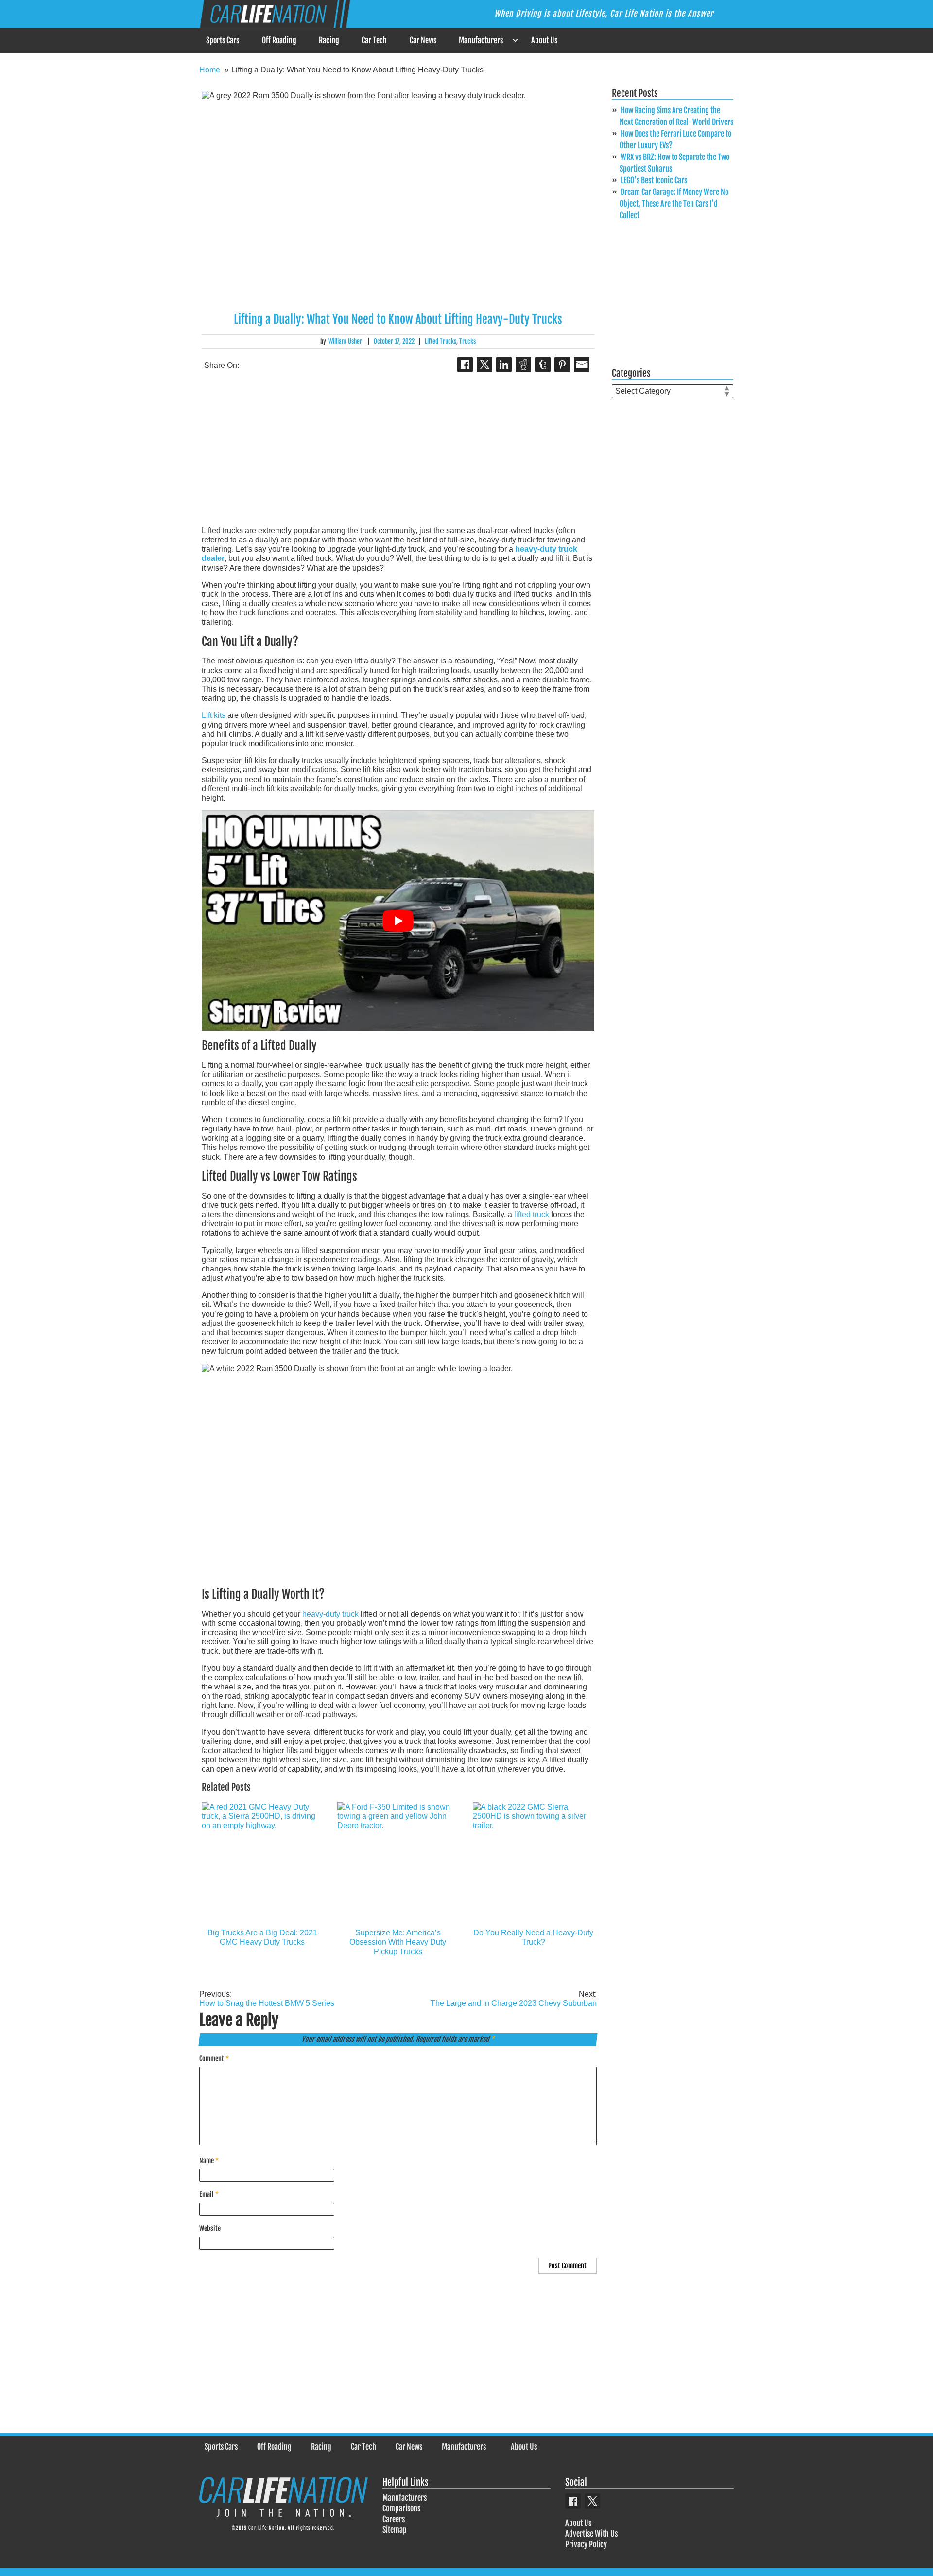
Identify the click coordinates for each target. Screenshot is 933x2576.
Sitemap (395, 2530)
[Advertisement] (398, 450)
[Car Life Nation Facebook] (573, 2501)
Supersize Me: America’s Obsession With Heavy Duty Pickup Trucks (398, 1942)
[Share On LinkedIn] (504, 365)
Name (209, 2161)
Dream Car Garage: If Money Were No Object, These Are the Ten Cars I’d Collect (674, 204)
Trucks (467, 341)
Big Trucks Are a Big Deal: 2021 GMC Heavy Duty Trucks (262, 1937)
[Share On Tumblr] (543, 365)
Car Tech (374, 40)
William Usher (345, 341)
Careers (394, 2519)
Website (210, 2228)
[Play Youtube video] (398, 921)
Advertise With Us (591, 2534)
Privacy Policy (586, 2544)
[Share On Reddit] (523, 365)
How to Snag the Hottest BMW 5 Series (267, 1999)
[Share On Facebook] (465, 365)
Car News (423, 40)
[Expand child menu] (515, 41)
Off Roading (279, 40)
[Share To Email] (582, 365)
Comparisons (401, 2508)
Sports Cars (223, 40)
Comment (214, 2059)
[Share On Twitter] (484, 365)
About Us (544, 40)
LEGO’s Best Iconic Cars (654, 180)
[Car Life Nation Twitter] (592, 2501)
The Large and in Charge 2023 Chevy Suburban (514, 1999)
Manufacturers (481, 40)
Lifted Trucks (441, 341)
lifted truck (532, 1214)
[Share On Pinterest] (562, 365)
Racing (329, 40)
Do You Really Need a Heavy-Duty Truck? (533, 1937)
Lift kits (214, 715)
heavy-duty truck (330, 1614)
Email (209, 2194)
